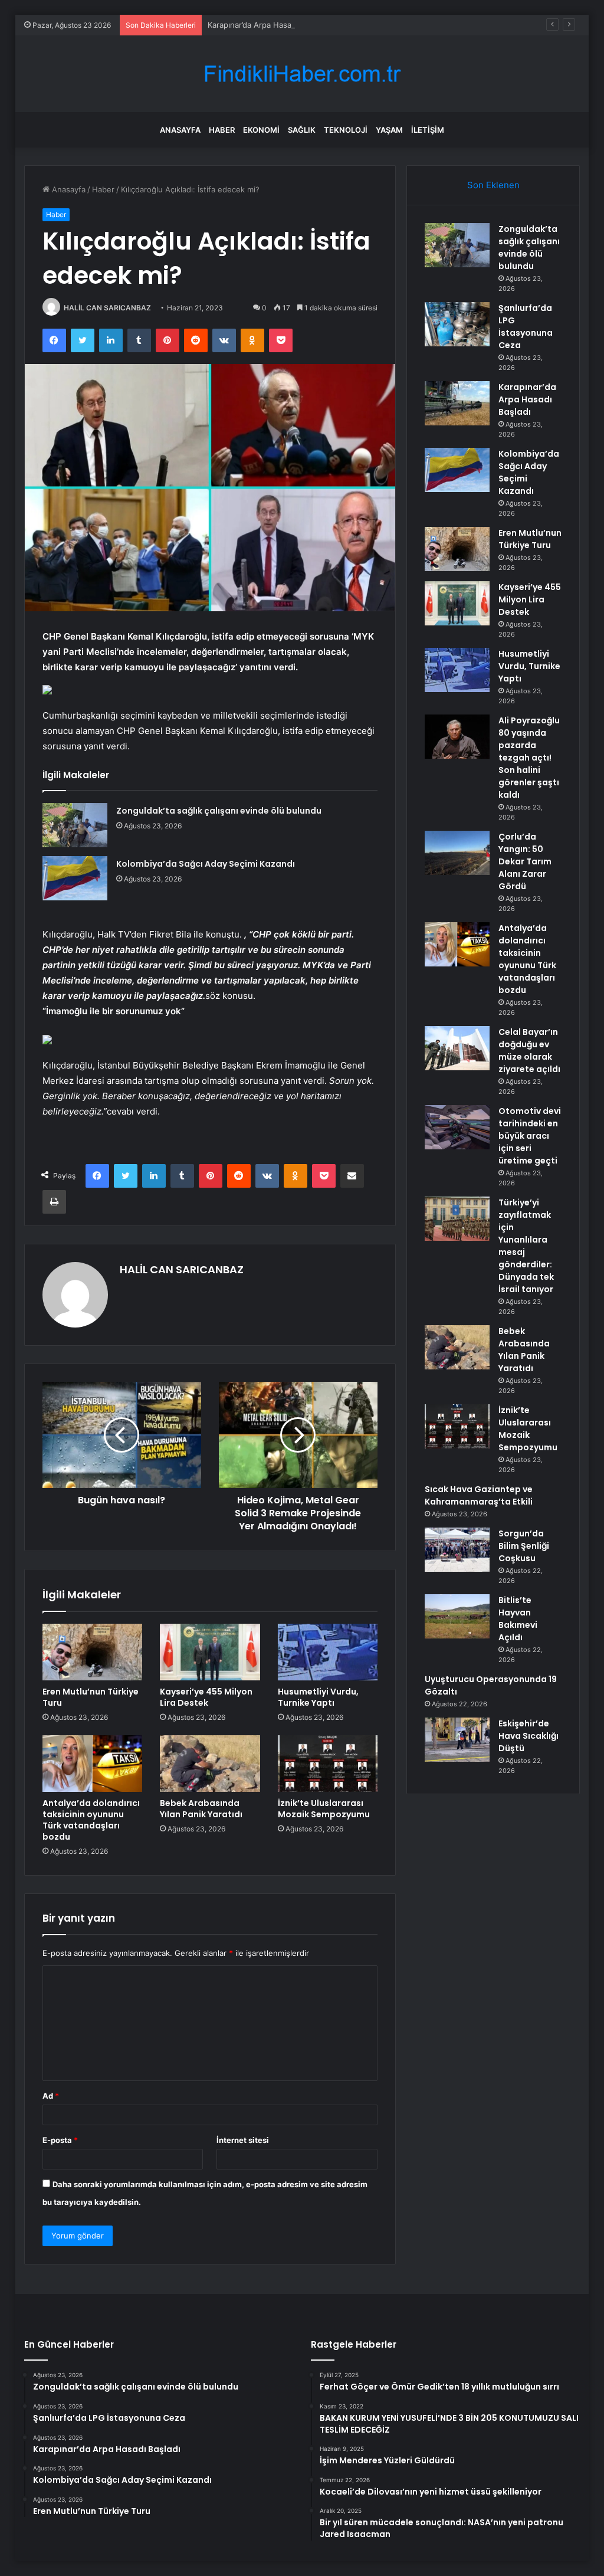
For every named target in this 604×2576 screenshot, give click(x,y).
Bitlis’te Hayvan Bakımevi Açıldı (518, 1619)
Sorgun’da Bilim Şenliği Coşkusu (524, 1546)
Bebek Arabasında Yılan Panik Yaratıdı (201, 1809)
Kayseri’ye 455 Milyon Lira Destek (206, 1697)
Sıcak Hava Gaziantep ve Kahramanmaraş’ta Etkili (479, 1495)
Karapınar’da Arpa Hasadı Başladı (267, 25)
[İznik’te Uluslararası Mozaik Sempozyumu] (328, 1764)
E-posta (60, 2140)
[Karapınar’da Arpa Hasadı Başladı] (457, 403)
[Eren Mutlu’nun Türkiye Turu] (93, 1652)
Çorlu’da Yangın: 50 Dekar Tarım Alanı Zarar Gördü (525, 861)
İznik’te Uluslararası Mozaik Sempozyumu (324, 1809)
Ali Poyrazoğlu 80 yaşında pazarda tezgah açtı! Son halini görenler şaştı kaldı (529, 758)
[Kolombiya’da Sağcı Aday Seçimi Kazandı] (75, 878)
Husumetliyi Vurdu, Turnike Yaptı (318, 1697)
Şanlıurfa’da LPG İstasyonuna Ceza (526, 327)
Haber (222, 130)
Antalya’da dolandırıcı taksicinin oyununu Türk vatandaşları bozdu (91, 1820)
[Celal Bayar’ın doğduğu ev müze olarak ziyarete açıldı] (457, 1048)
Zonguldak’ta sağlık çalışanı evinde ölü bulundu (219, 811)
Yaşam (389, 130)
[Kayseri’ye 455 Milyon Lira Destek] (210, 1652)
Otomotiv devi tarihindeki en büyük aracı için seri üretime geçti (530, 1136)
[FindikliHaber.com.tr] (302, 74)
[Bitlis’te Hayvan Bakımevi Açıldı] (457, 1616)
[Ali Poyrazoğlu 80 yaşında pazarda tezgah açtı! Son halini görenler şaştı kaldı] (457, 737)
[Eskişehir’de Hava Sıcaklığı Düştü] (457, 1740)
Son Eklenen (493, 185)
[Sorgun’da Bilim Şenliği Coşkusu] (457, 1550)
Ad (51, 2096)
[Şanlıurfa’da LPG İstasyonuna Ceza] (457, 324)
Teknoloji (346, 130)
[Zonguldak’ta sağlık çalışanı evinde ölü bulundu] (75, 825)
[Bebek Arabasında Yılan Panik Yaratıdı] (210, 1764)
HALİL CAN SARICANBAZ (107, 308)
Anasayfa (180, 130)
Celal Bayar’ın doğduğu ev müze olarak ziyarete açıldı (529, 1051)
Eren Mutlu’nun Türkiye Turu (91, 1697)
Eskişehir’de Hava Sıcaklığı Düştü (528, 1736)
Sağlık (302, 130)
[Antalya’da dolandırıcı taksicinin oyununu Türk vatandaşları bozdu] (93, 1764)
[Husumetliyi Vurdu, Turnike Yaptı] (328, 1652)
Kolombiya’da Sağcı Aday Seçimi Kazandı (206, 864)
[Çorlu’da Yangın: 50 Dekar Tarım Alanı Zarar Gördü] (457, 853)
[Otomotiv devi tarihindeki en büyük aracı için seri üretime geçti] (457, 1127)
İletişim (428, 130)
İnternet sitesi (243, 2140)
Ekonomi (261, 130)
